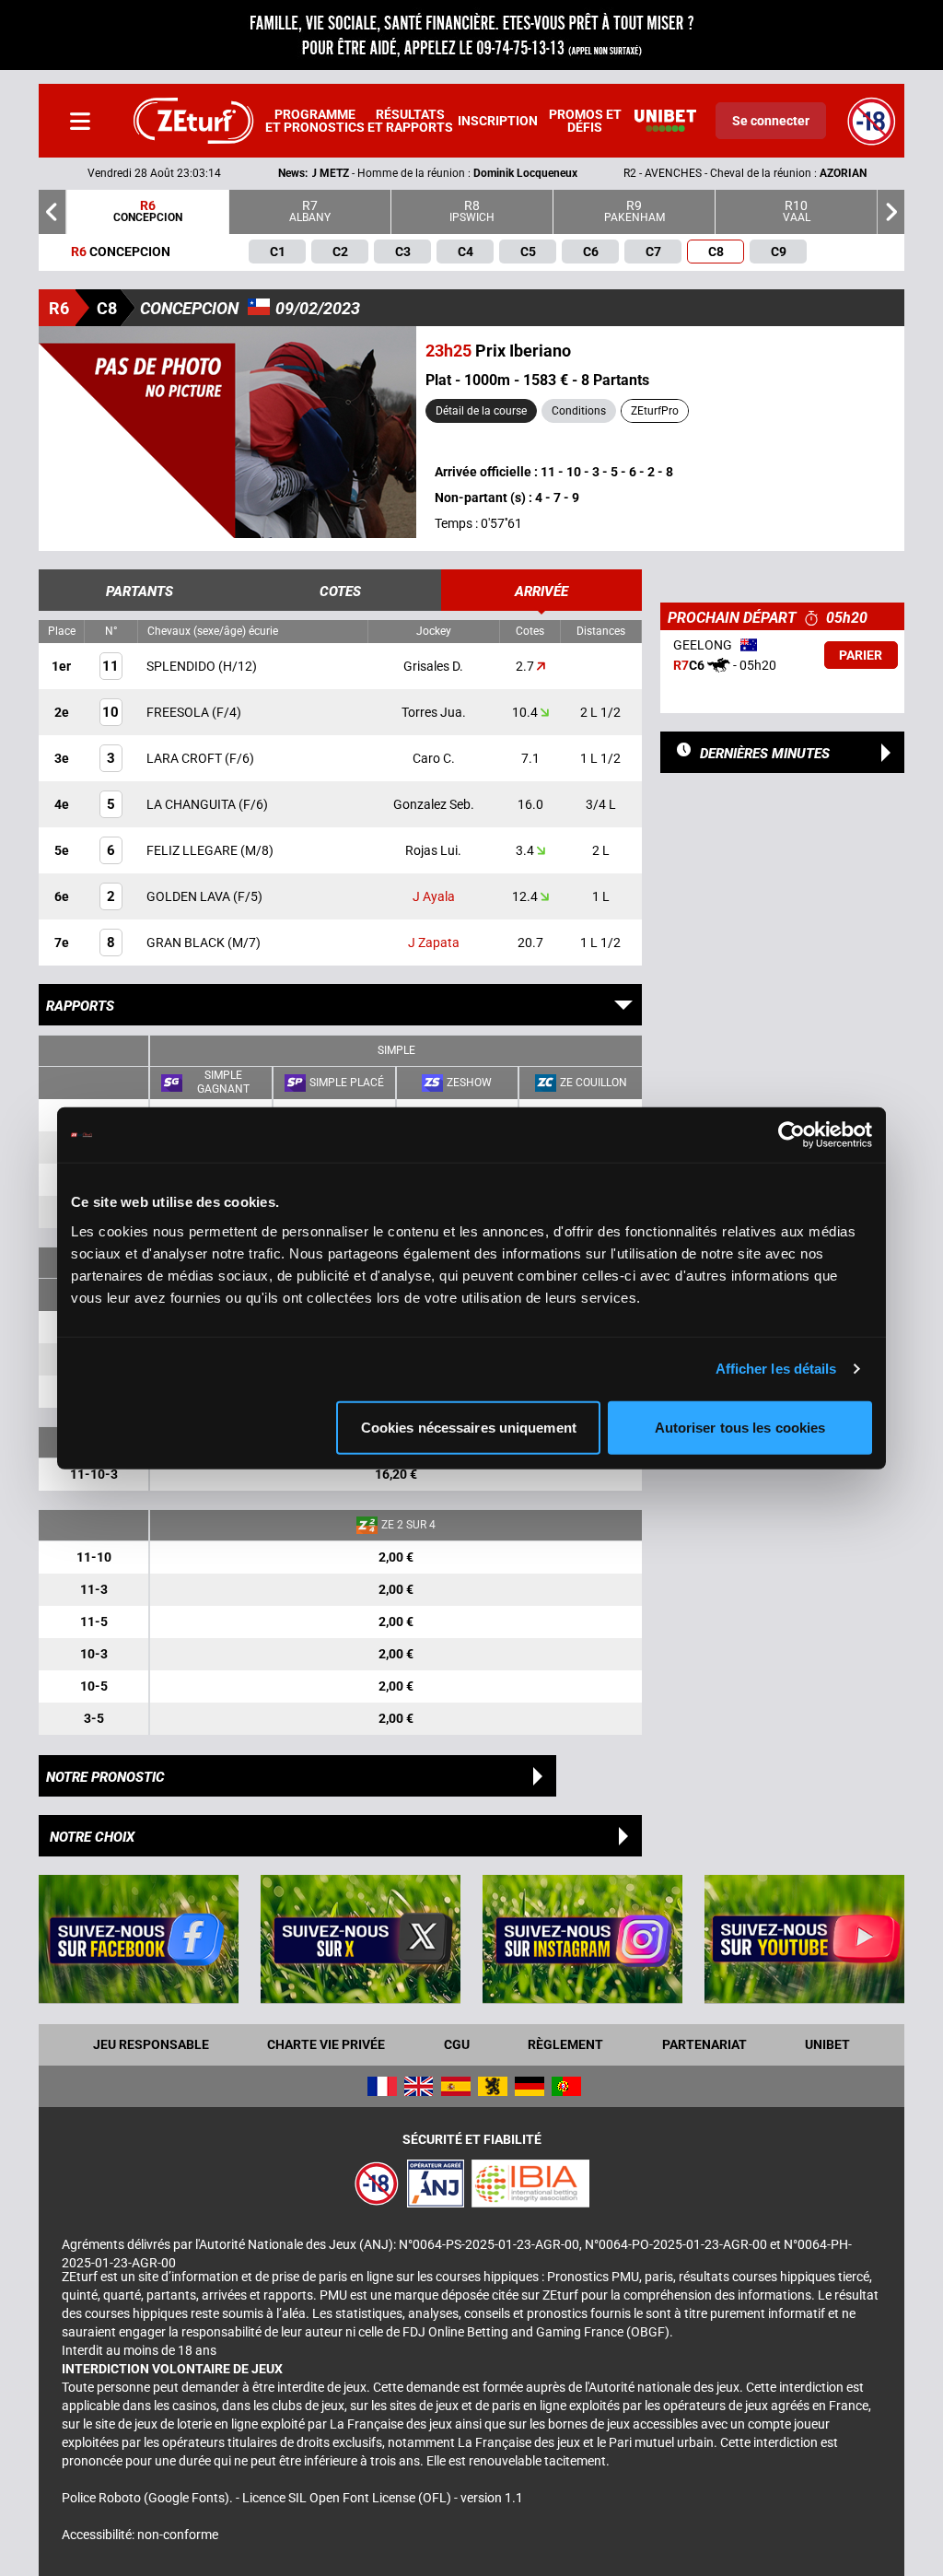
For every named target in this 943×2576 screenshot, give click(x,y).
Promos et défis (585, 121)
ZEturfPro (655, 411)
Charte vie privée (326, 2044)
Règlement (565, 2044)
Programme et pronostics (315, 121)
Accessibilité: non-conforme (140, 2535)
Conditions (579, 411)
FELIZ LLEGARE (193, 850)
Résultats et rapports (410, 121)
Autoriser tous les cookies (740, 1427)
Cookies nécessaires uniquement (469, 1427)
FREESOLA (179, 712)
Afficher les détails (776, 1369)
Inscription (498, 121)
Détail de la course (481, 411)
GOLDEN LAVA (190, 896)
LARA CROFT (186, 758)
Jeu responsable (151, 2044)
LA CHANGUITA (192, 804)
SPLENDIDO (182, 666)
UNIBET (827, 2044)
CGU (457, 2044)
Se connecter (771, 121)
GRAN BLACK (187, 943)
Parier (861, 655)
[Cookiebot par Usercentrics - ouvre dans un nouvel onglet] (792, 1135)
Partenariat (704, 2044)
